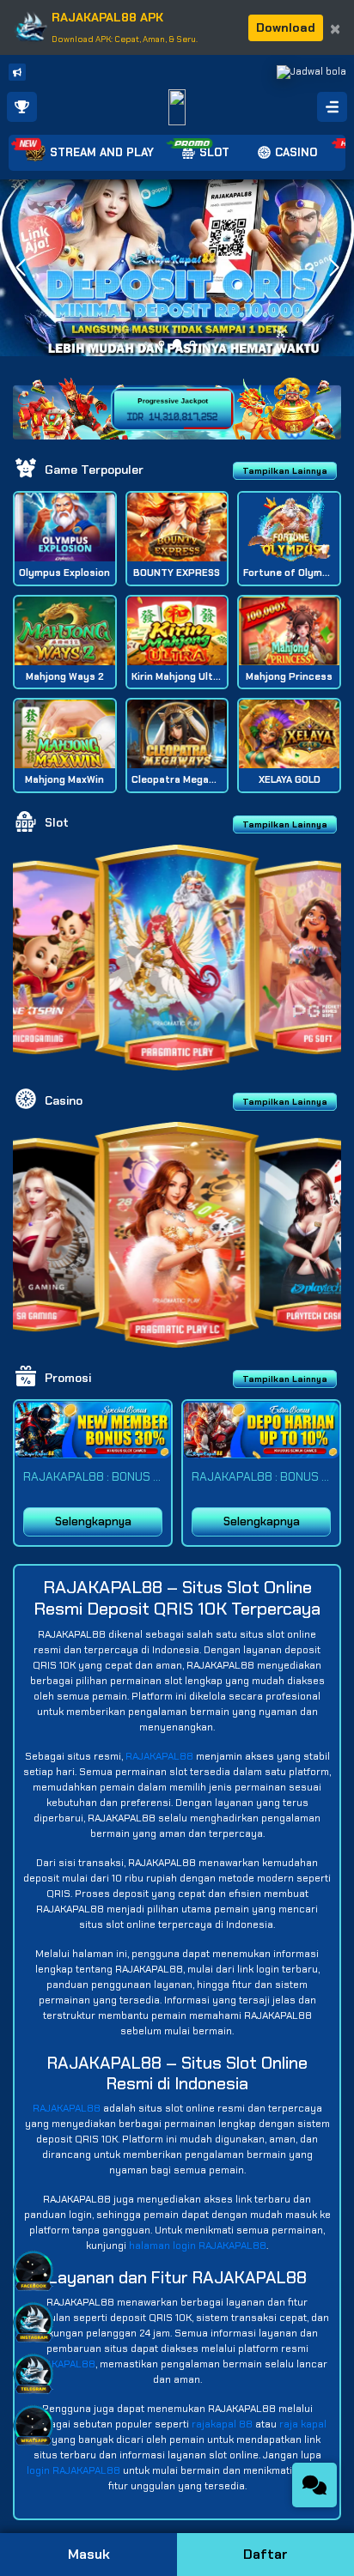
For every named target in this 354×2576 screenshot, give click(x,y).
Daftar (265, 2554)
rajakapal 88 (222, 2424)
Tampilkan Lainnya (285, 471)
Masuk (89, 2554)
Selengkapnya (93, 1521)
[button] (334, 268)
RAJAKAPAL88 (159, 1756)
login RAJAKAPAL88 (73, 2470)
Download (286, 27)
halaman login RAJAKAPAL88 (198, 2246)
